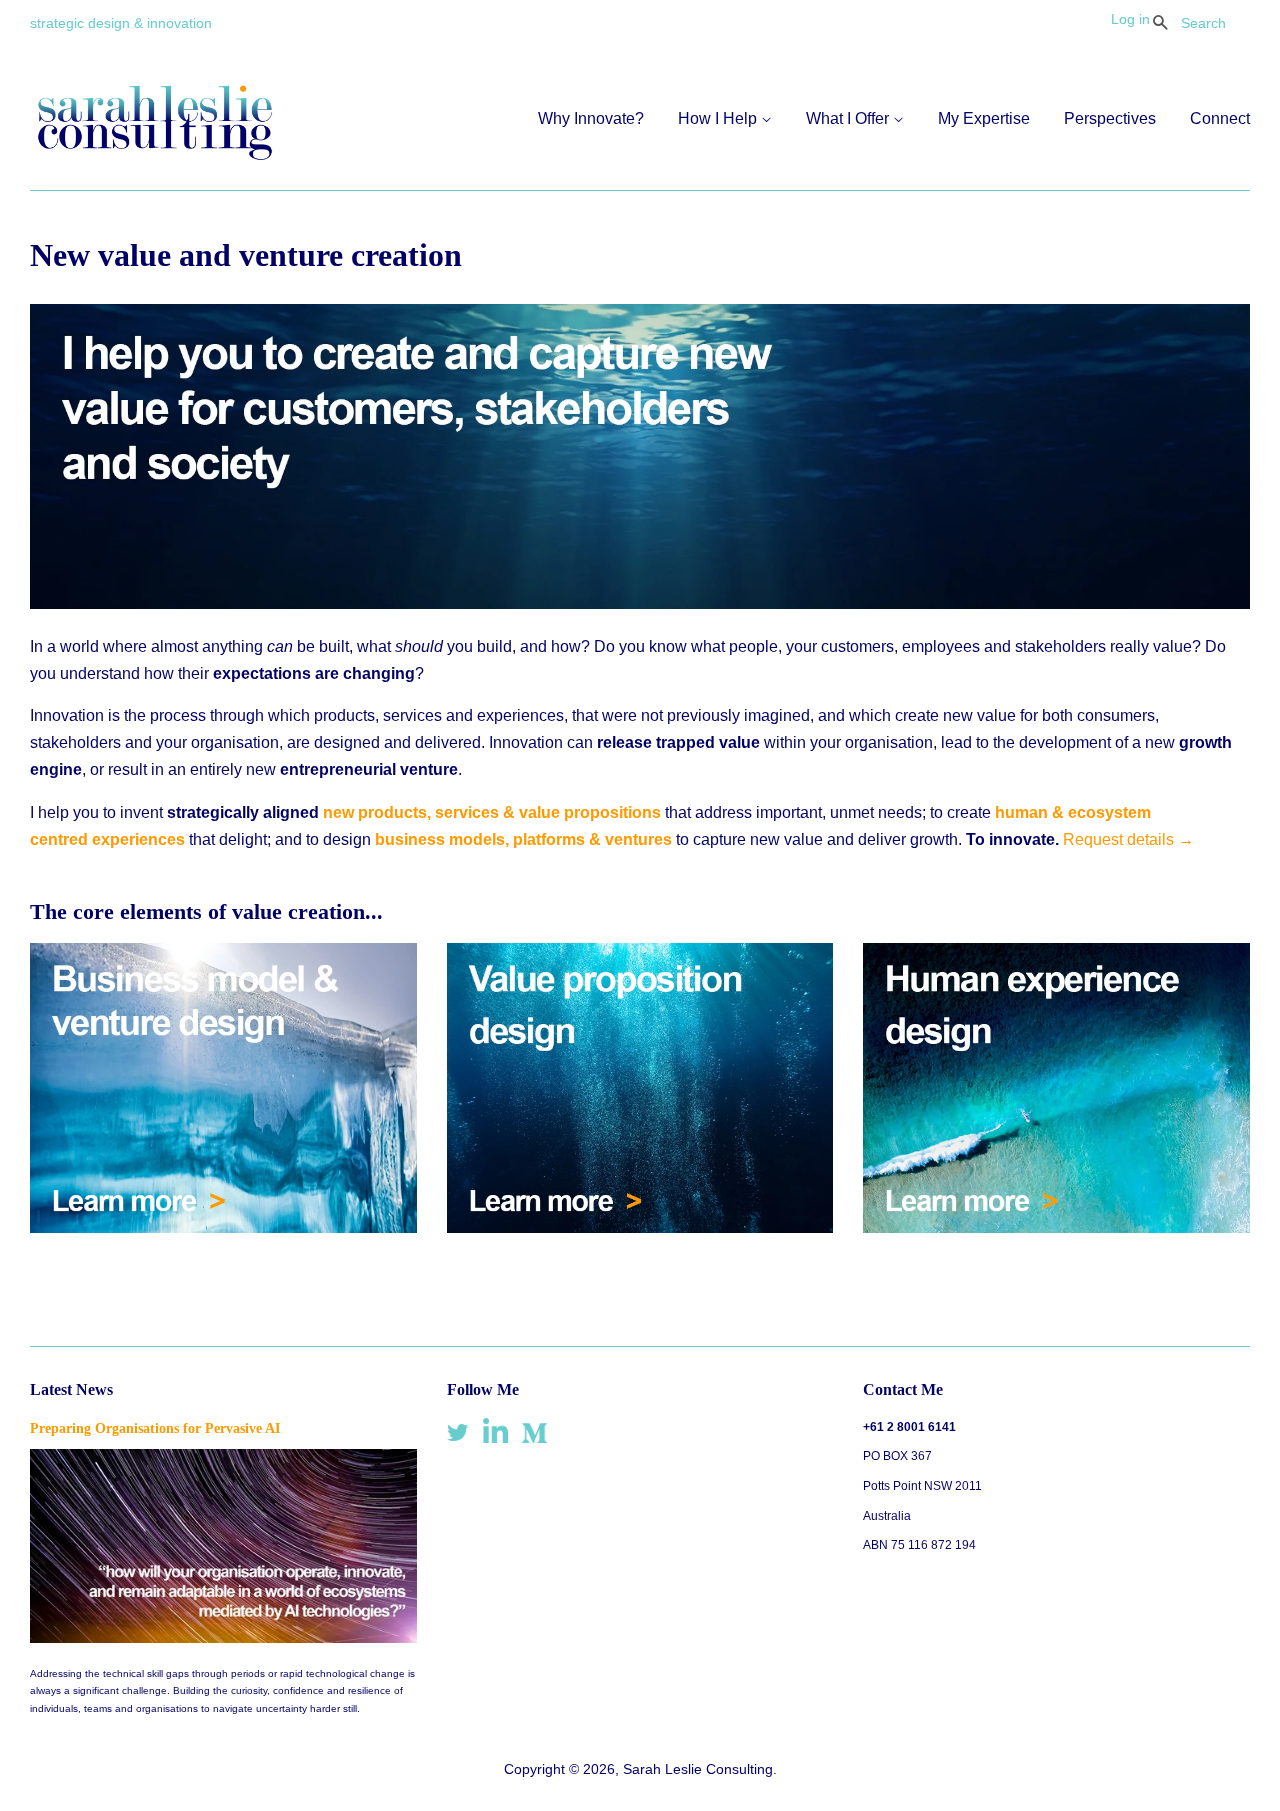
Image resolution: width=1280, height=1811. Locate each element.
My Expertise (984, 118)
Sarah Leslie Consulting (698, 1769)
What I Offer (849, 118)
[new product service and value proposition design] (640, 1227)
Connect (1220, 118)
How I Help (719, 118)
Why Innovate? (591, 118)
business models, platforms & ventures (523, 839)
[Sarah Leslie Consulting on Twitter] (458, 1436)
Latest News (71, 1389)
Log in (1130, 19)
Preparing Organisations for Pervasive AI (155, 1428)
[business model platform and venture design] (223, 1227)
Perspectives (1110, 118)
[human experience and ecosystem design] (1056, 1227)
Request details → (1128, 839)
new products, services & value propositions (492, 812)
